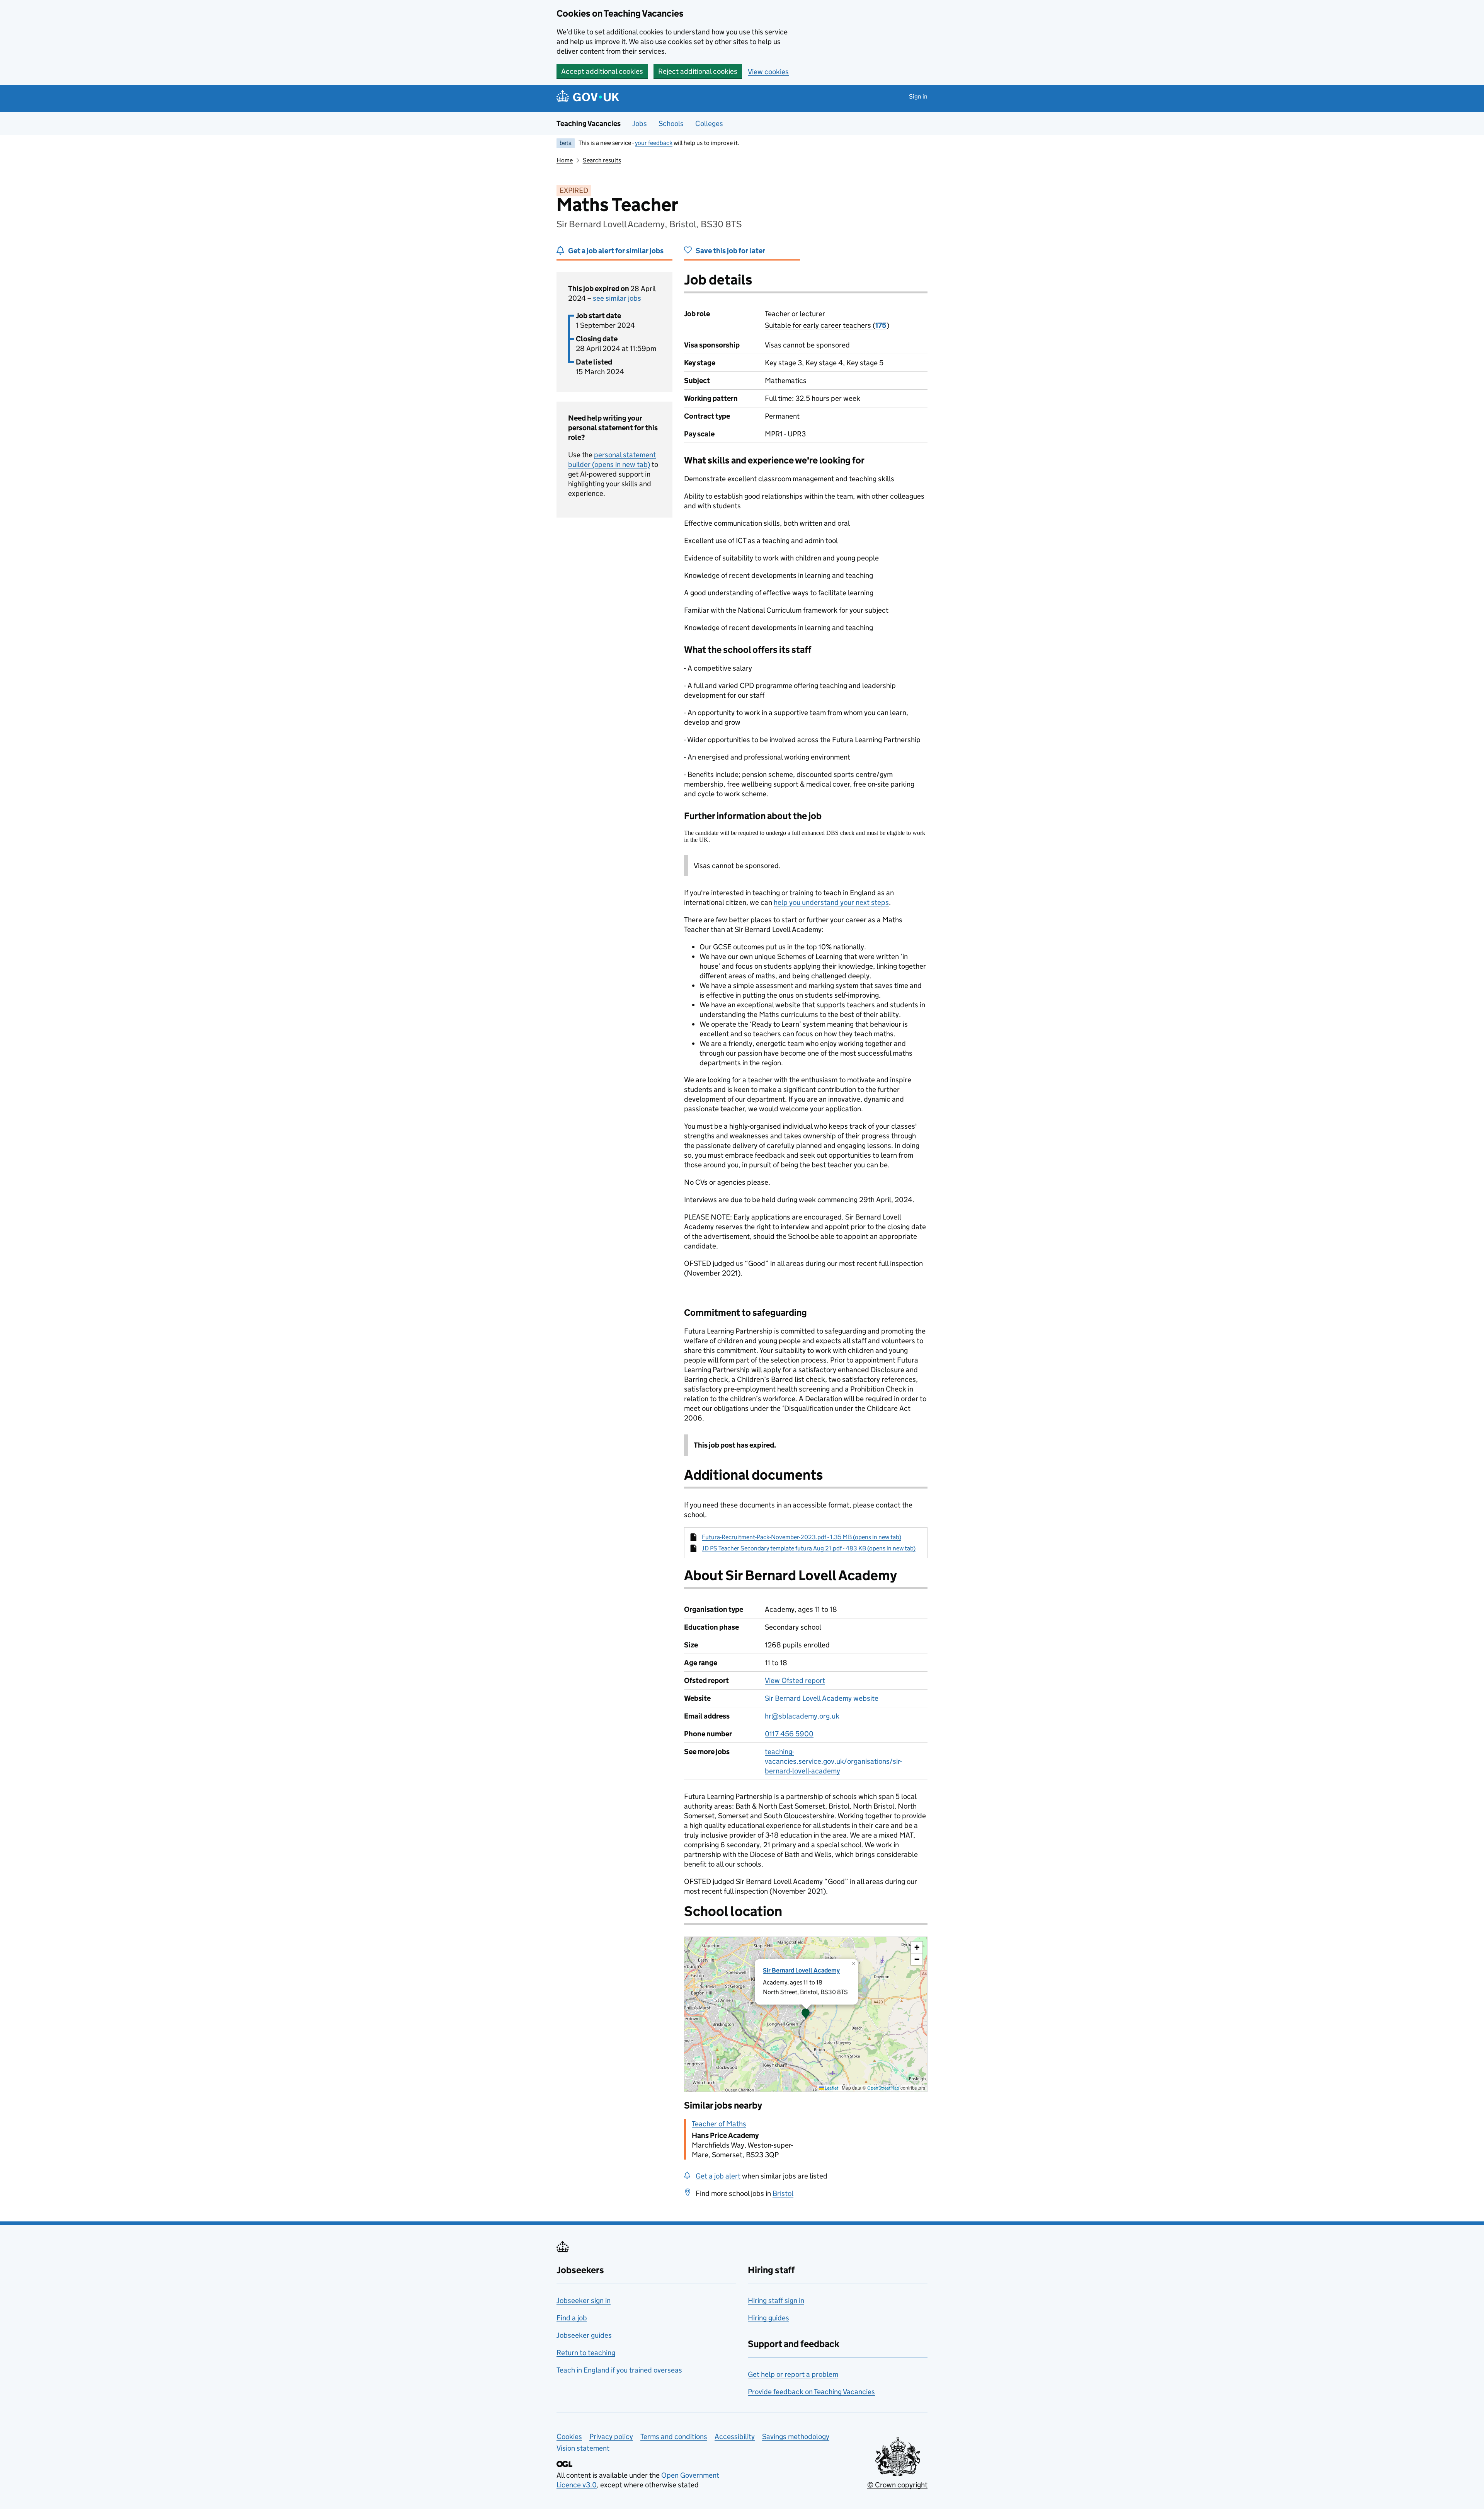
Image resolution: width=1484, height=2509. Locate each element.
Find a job (572, 2318)
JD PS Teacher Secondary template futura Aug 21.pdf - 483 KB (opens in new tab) (809, 1548)
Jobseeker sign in (584, 2300)
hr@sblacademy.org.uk (802, 1716)
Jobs (640, 123)
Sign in (918, 96)
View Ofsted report (795, 1680)
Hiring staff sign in (776, 2300)
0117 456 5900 (789, 1734)
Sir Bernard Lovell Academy (801, 1970)
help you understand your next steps (831, 902)
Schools (671, 123)
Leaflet (831, 2088)
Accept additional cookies (602, 71)
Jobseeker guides (584, 2335)
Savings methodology (796, 2437)
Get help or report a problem (793, 2374)
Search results (602, 160)
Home (565, 160)
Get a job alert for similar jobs (616, 251)
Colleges (709, 123)
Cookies (569, 2437)
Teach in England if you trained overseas (619, 2370)
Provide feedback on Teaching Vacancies (811, 2392)
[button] (806, 2014)
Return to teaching (586, 2353)
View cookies (768, 72)
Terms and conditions (674, 2437)
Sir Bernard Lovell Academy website (822, 1698)
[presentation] (806, 2014)
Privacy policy (611, 2437)
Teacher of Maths (719, 2124)
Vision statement (583, 2448)
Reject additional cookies (698, 71)
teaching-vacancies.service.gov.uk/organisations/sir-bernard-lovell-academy (833, 1761)
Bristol (783, 2193)
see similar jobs (617, 298)
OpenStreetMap (883, 2088)
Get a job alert (718, 2176)
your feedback (654, 143)
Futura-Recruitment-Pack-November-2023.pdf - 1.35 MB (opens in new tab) (802, 1537)
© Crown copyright (897, 2485)
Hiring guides (768, 2318)
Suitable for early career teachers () (827, 325)
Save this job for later (730, 251)
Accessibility (735, 2437)
